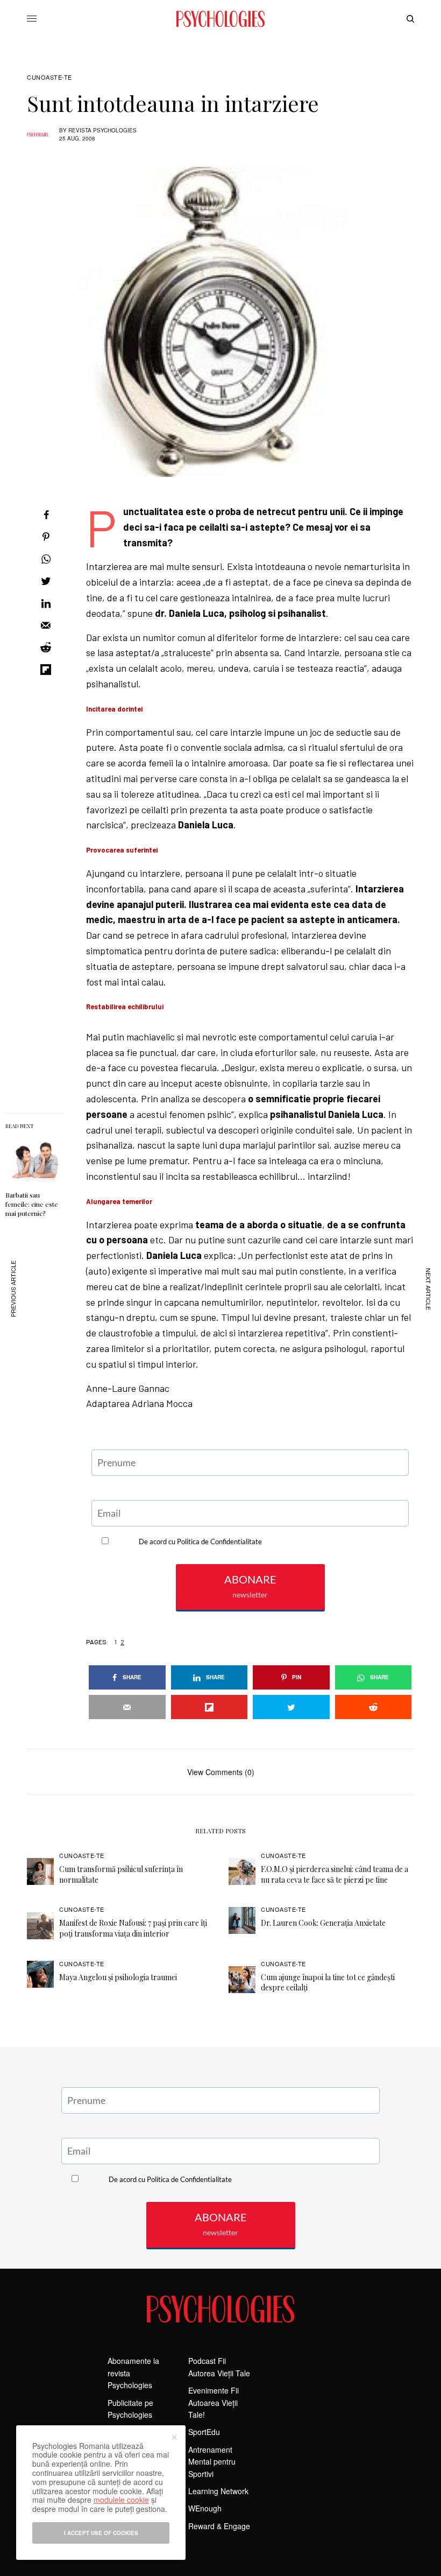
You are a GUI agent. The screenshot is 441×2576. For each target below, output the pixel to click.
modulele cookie (121, 2500)
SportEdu (204, 2432)
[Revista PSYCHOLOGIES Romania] (220, 19)
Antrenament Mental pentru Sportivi (212, 2462)
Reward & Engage (219, 2526)
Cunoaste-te (49, 77)
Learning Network (218, 2491)
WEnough (205, 2508)
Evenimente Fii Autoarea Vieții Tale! (214, 2402)
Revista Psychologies (102, 130)
